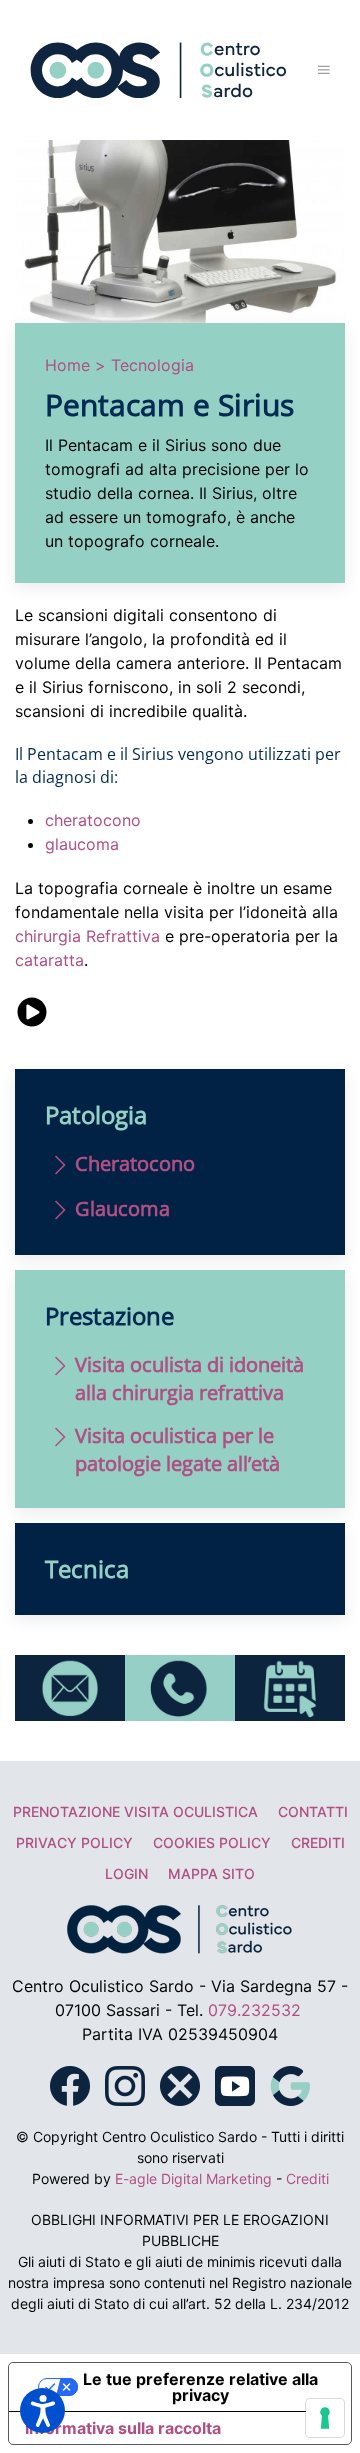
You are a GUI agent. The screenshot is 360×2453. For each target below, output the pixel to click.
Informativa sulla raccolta (123, 2428)
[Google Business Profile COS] (290, 2084)
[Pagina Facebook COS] (70, 2084)
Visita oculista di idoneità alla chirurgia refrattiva (189, 1378)
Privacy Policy (74, 1842)
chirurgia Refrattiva (87, 936)
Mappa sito (211, 1873)
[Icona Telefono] (180, 1686)
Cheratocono (135, 1163)
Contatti (313, 1811)
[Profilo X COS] (180, 2084)
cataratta (49, 960)
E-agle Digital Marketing (193, 2178)
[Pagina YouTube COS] (235, 2084)
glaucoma (82, 844)
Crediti (318, 1842)
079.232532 (254, 2010)
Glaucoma (122, 1208)
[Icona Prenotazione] (290, 1686)
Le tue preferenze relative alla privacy (200, 2387)
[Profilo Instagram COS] (125, 2084)
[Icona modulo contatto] (70, 1686)
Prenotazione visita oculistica (135, 1811)
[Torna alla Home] (159, 70)
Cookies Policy (212, 1842)
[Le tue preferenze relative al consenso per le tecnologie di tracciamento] (325, 2418)
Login (126, 1873)
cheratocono (93, 820)
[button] (324, 70)
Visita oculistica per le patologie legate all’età (177, 1449)
